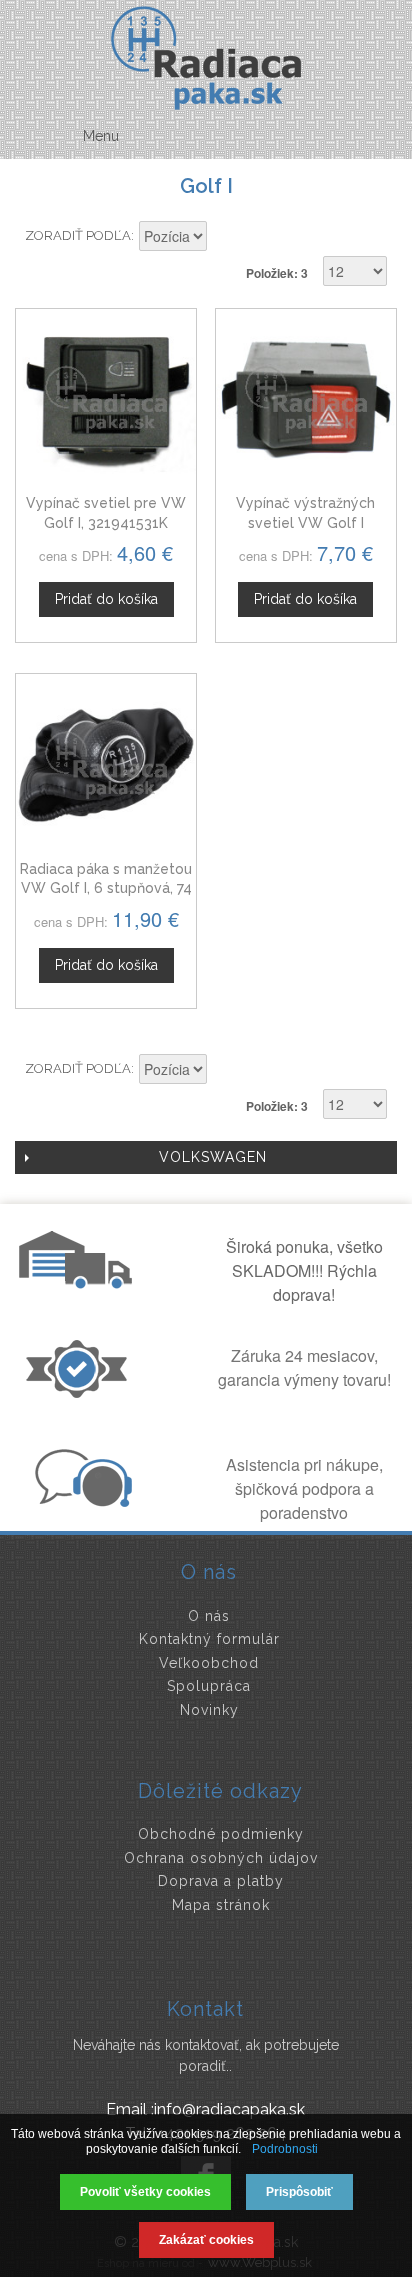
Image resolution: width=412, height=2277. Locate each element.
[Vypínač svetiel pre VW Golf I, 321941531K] (106, 399)
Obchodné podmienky (221, 1834)
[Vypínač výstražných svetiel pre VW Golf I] (306, 399)
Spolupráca (209, 1686)
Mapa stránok (221, 1905)
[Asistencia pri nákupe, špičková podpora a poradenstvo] (81, 1501)
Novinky (209, 1710)
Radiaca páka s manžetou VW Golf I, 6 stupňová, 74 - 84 (106, 888)
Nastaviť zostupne (225, 238)
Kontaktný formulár (209, 1639)
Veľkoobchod (209, 1663)
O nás (209, 1616)
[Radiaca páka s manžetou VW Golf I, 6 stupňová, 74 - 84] (106, 764)
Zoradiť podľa (78, 235)
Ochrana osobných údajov (221, 1858)
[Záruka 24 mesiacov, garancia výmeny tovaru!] (81, 1392)
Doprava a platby (221, 1881)
